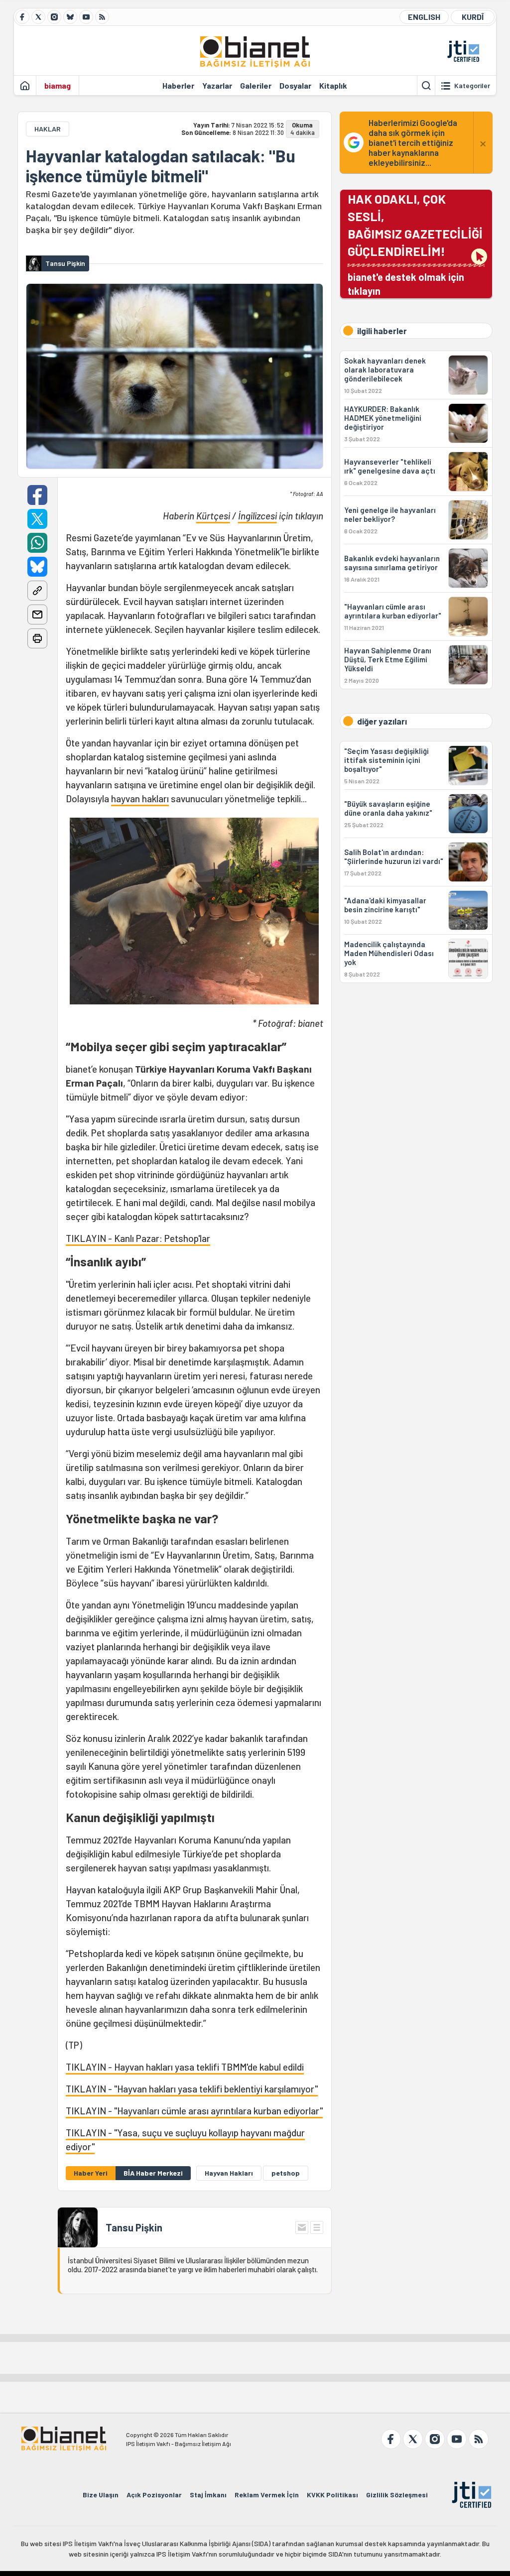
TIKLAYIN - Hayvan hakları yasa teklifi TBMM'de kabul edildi (185, 2067)
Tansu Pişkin (134, 2227)
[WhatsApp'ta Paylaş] (37, 543)
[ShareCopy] (37, 591)
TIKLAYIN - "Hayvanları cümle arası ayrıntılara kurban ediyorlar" (194, 2111)
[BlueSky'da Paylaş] (37, 567)
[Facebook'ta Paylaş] (37, 495)
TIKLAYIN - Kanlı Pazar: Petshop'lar (138, 1238)
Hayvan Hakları (229, 2173)
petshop (286, 2173)
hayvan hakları (140, 798)
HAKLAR (48, 129)
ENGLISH (424, 17)
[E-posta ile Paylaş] (37, 614)
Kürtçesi (213, 516)
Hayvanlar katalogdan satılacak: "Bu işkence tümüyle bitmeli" (161, 166)
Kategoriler (472, 86)
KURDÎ (473, 17)
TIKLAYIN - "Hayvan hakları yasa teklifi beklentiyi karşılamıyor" (192, 2089)
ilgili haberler (382, 331)
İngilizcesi (257, 516)
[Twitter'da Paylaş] (37, 519)
